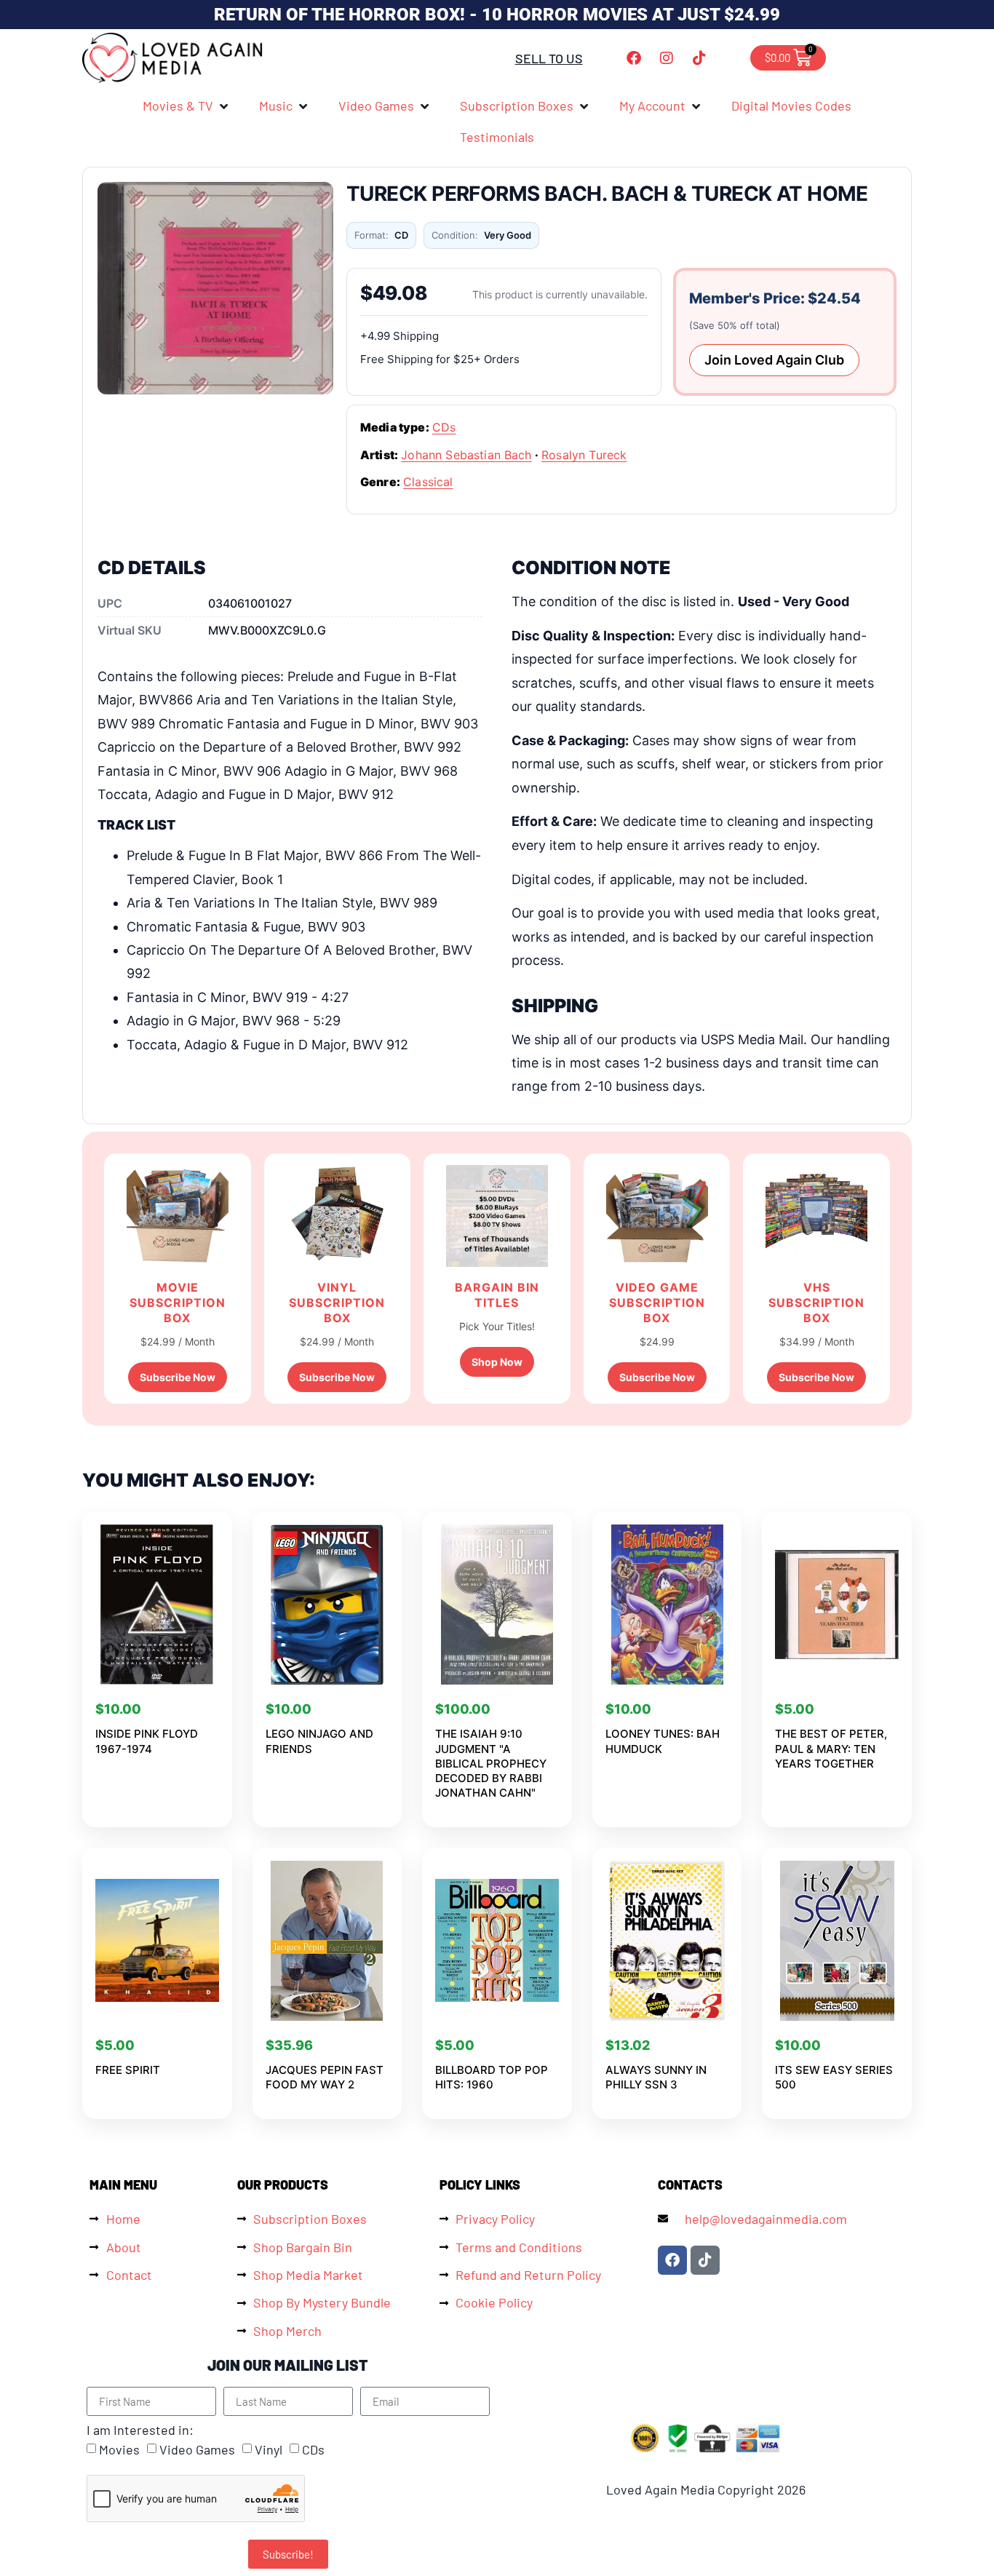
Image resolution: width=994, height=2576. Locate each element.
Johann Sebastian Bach (466, 455)
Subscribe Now (178, 1377)
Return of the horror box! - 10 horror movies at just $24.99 (497, 15)
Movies (119, 2450)
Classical (428, 482)
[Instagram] (667, 58)
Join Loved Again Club (774, 360)
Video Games (197, 2450)
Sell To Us (549, 58)
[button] (186, 106)
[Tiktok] (699, 58)
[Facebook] (634, 58)
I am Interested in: (140, 2430)
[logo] (173, 58)
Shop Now (497, 1362)
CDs (444, 427)
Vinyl (269, 2450)
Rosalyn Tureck (584, 455)
